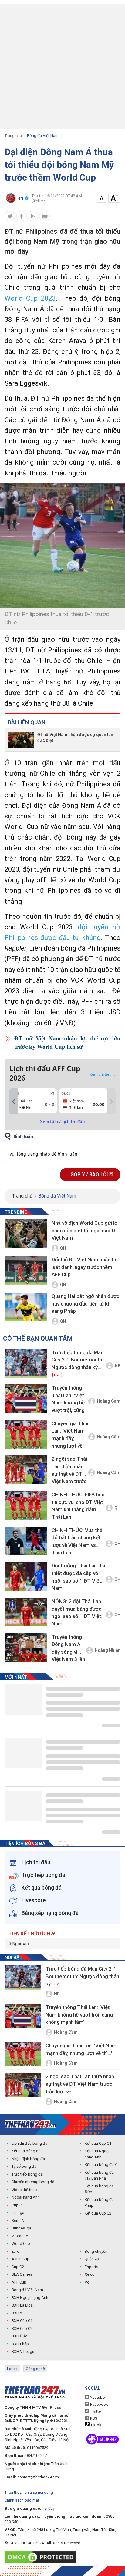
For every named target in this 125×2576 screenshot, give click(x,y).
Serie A (18, 2221)
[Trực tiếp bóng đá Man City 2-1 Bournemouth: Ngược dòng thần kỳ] (26, 1363)
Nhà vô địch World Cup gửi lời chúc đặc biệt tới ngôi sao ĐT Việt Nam (85, 1230)
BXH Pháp (20, 2344)
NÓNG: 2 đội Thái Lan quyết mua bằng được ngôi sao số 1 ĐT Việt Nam (76, 1612)
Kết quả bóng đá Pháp (99, 2203)
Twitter (96, 2411)
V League (20, 2236)
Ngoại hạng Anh (26, 2197)
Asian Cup (20, 2259)
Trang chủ (13, 136)
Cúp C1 (18, 2205)
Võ (87, 2282)
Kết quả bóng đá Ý (101, 2165)
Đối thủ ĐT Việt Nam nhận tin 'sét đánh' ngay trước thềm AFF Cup (84, 1267)
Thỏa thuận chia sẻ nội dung (29, 2492)
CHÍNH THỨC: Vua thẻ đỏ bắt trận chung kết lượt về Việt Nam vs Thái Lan (77, 1541)
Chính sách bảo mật (22, 2500)
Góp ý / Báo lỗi (90, 1174)
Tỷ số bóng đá (24, 2166)
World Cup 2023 (30, 298)
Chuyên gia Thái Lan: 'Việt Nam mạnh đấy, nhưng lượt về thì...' (70, 1436)
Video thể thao (24, 2190)
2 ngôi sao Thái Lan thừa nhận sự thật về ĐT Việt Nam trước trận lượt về (69, 1471)
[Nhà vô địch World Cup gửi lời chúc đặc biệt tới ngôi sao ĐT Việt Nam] (26, 1234)
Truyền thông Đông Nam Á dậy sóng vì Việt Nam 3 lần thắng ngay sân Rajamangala (69, 1649)
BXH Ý (17, 2313)
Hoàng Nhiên (108, 1650)
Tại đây (48, 2508)
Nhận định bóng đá (28, 2159)
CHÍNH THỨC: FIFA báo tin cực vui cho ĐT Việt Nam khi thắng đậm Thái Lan (78, 1506)
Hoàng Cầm (109, 1401)
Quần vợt (92, 2259)
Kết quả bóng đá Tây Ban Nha (99, 2175)
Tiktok (95, 2425)
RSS (93, 2418)
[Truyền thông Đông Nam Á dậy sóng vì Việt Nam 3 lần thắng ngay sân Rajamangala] (26, 1648)
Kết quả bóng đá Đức (99, 2189)
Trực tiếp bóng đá (27, 2174)
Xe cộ (90, 2274)
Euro (15, 2251)
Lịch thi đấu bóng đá (29, 2143)
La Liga (18, 2213)
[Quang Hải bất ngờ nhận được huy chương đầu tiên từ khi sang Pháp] (26, 1307)
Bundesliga (21, 2228)
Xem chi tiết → (103, 1074)
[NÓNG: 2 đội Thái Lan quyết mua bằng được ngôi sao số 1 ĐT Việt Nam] (26, 1612)
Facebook (99, 2404)
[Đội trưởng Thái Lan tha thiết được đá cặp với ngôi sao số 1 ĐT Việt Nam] (26, 1576)
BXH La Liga (22, 2305)
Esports (91, 2267)
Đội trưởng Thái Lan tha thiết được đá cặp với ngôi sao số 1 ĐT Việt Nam (78, 1577)
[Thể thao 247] (30, 2124)
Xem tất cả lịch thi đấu (62, 1122)
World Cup (21, 2243)
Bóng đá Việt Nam (43, 136)
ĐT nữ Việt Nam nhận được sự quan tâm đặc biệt (76, 737)
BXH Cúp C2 (22, 2328)
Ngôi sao (20, 1944)
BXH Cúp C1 (22, 2321)
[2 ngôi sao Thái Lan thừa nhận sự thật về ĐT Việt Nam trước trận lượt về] (26, 1470)
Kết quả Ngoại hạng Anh (97, 2154)
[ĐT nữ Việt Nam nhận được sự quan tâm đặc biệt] (21, 740)
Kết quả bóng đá (26, 2151)
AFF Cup (19, 2282)
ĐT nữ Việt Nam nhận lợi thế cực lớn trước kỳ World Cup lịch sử (67, 1043)
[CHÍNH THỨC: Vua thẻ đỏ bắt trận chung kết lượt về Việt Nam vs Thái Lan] (26, 1541)
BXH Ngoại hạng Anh (30, 2298)
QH (63, 1248)
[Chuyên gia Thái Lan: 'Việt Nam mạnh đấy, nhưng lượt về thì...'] (26, 1434)
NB (118, 1366)
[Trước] (14, 1101)
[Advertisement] (62, 66)
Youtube (97, 2397)
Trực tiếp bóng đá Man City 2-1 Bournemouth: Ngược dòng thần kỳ (78, 1363)
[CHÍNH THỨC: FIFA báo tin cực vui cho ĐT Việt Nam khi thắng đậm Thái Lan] (26, 1505)
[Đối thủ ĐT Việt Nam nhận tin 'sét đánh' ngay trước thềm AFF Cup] (26, 1271)
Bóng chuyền (96, 2251)
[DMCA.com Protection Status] (42, 2557)
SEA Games (22, 2274)
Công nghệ (35, 2369)
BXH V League (24, 2351)
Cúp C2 (18, 2267)
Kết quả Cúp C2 (98, 2213)
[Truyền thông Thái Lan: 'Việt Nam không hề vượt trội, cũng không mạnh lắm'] (26, 1399)
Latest (12, 2369)
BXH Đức (19, 2336)
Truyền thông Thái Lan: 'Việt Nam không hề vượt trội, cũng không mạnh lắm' (68, 1400)
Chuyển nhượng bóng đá (33, 2182)
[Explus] (62, 1147)
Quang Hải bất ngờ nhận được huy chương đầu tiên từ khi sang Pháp (85, 1304)
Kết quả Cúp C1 (98, 2143)
